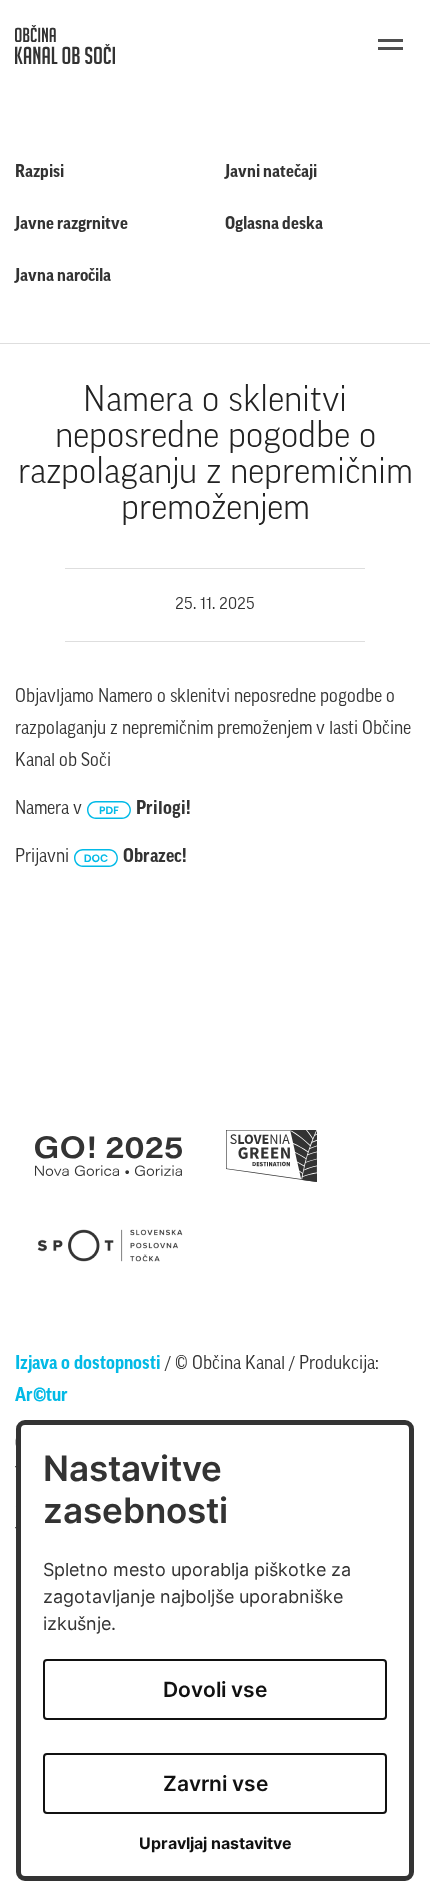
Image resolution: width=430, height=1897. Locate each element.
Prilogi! (163, 810)
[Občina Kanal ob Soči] (65, 44)
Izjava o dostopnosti (88, 1365)
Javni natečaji (271, 172)
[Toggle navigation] (390, 44)
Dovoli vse (215, 1689)
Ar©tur (41, 1397)
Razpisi (39, 172)
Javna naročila (63, 276)
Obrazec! (155, 858)
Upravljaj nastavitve (215, 1843)
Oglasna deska (274, 224)
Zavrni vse (215, 1783)
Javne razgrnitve (71, 224)
